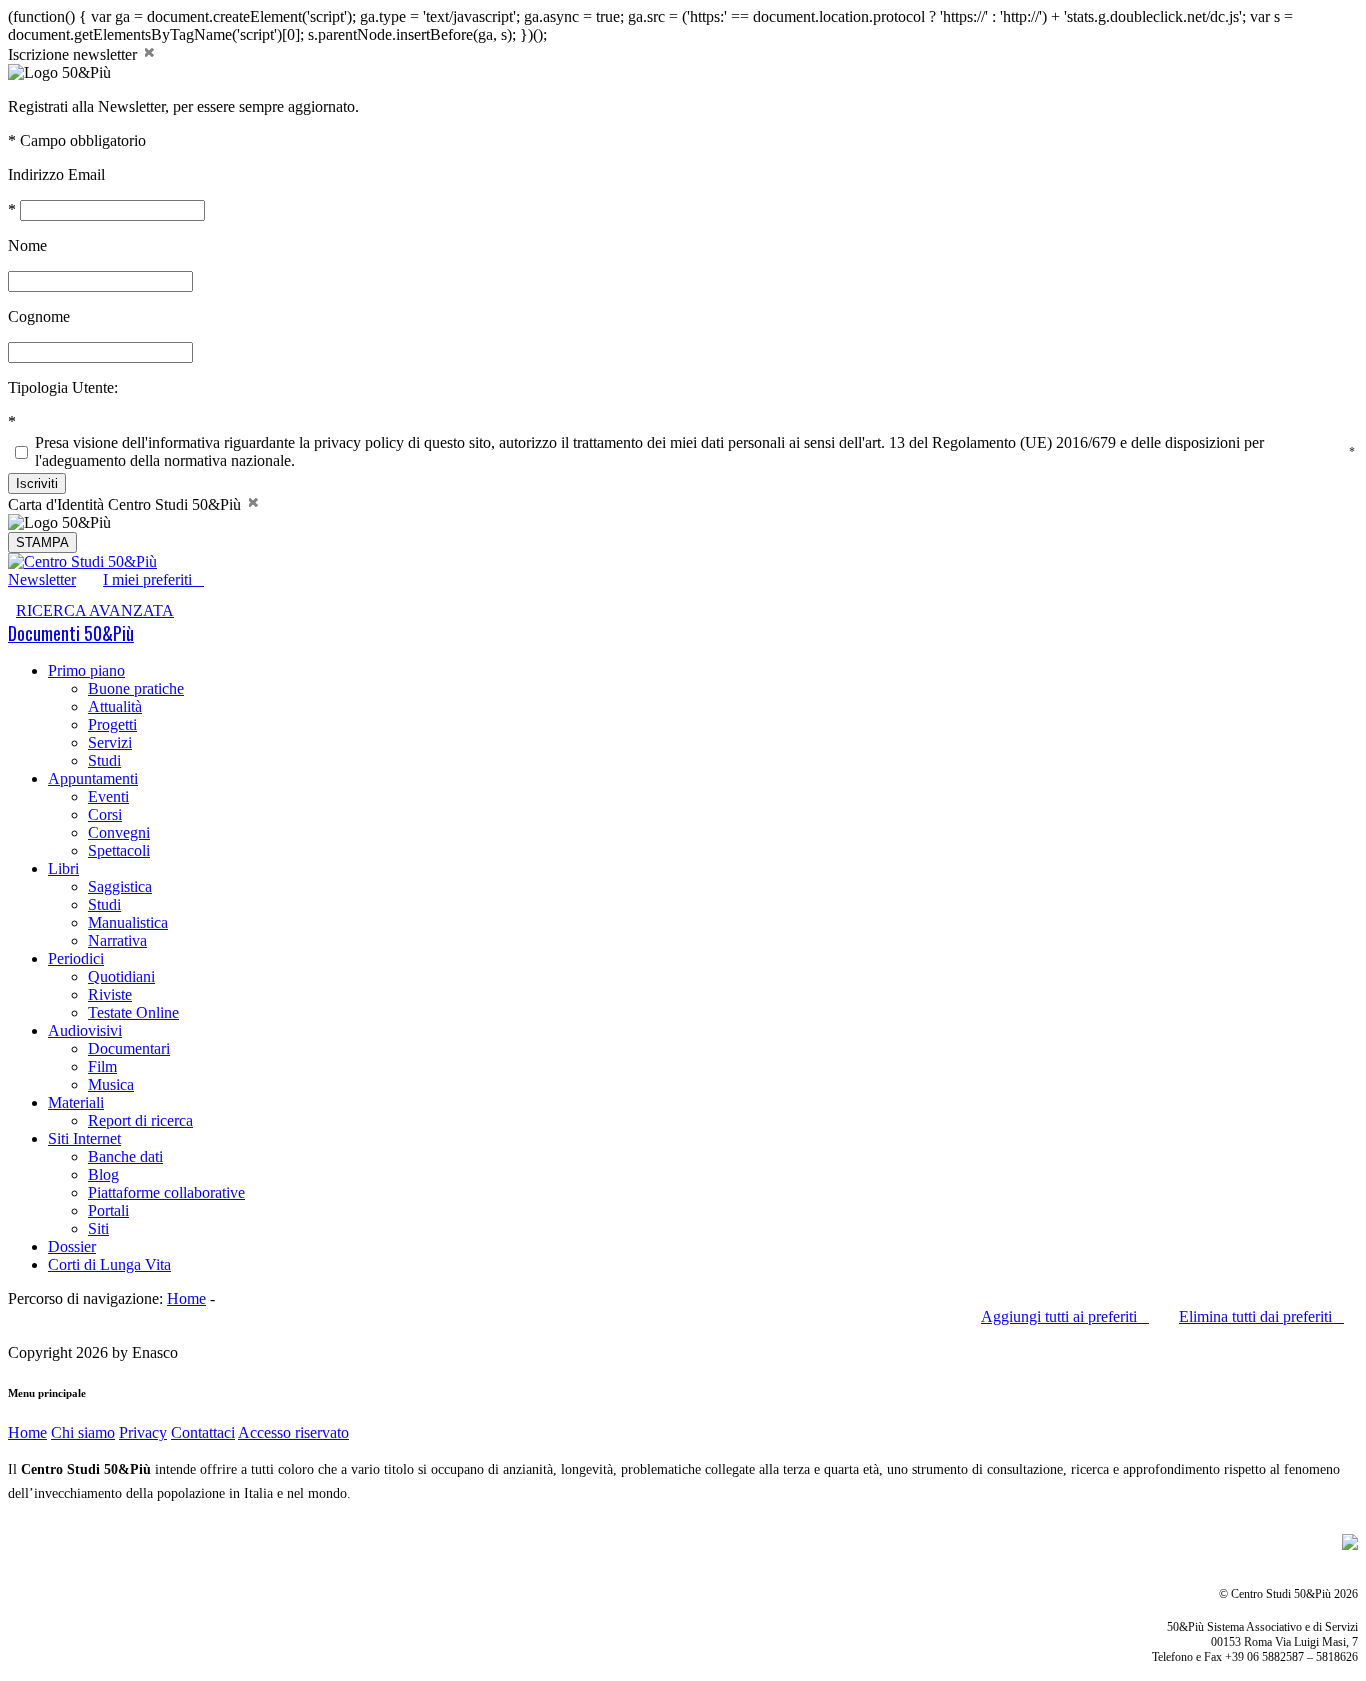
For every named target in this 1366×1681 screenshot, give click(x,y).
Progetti (112, 724)
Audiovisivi (85, 1030)
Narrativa (117, 940)
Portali (108, 1210)
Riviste (110, 994)
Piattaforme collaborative (166, 1192)
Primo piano (86, 670)
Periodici (76, 958)
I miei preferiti (153, 579)
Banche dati (125, 1156)
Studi (104, 760)
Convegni (119, 832)
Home (186, 1298)
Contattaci (203, 1432)
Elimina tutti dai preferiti (1261, 1316)
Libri (63, 868)
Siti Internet (84, 1138)
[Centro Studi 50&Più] (82, 561)
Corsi (105, 814)
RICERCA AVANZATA (95, 610)
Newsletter (42, 579)
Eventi (108, 796)
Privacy (143, 1432)
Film (102, 1066)
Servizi (110, 742)
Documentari (129, 1048)
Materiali (76, 1102)
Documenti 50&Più (71, 633)
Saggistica (120, 886)
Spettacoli (119, 850)
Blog (103, 1174)
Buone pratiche (136, 688)
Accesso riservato (293, 1432)
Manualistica (128, 922)
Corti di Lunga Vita (109, 1264)
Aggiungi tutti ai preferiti (1065, 1316)
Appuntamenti (93, 778)
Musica (111, 1084)
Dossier (72, 1246)
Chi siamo (83, 1432)
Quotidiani (121, 976)
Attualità (115, 706)
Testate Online (133, 1012)
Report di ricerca (140, 1120)
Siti (98, 1228)
